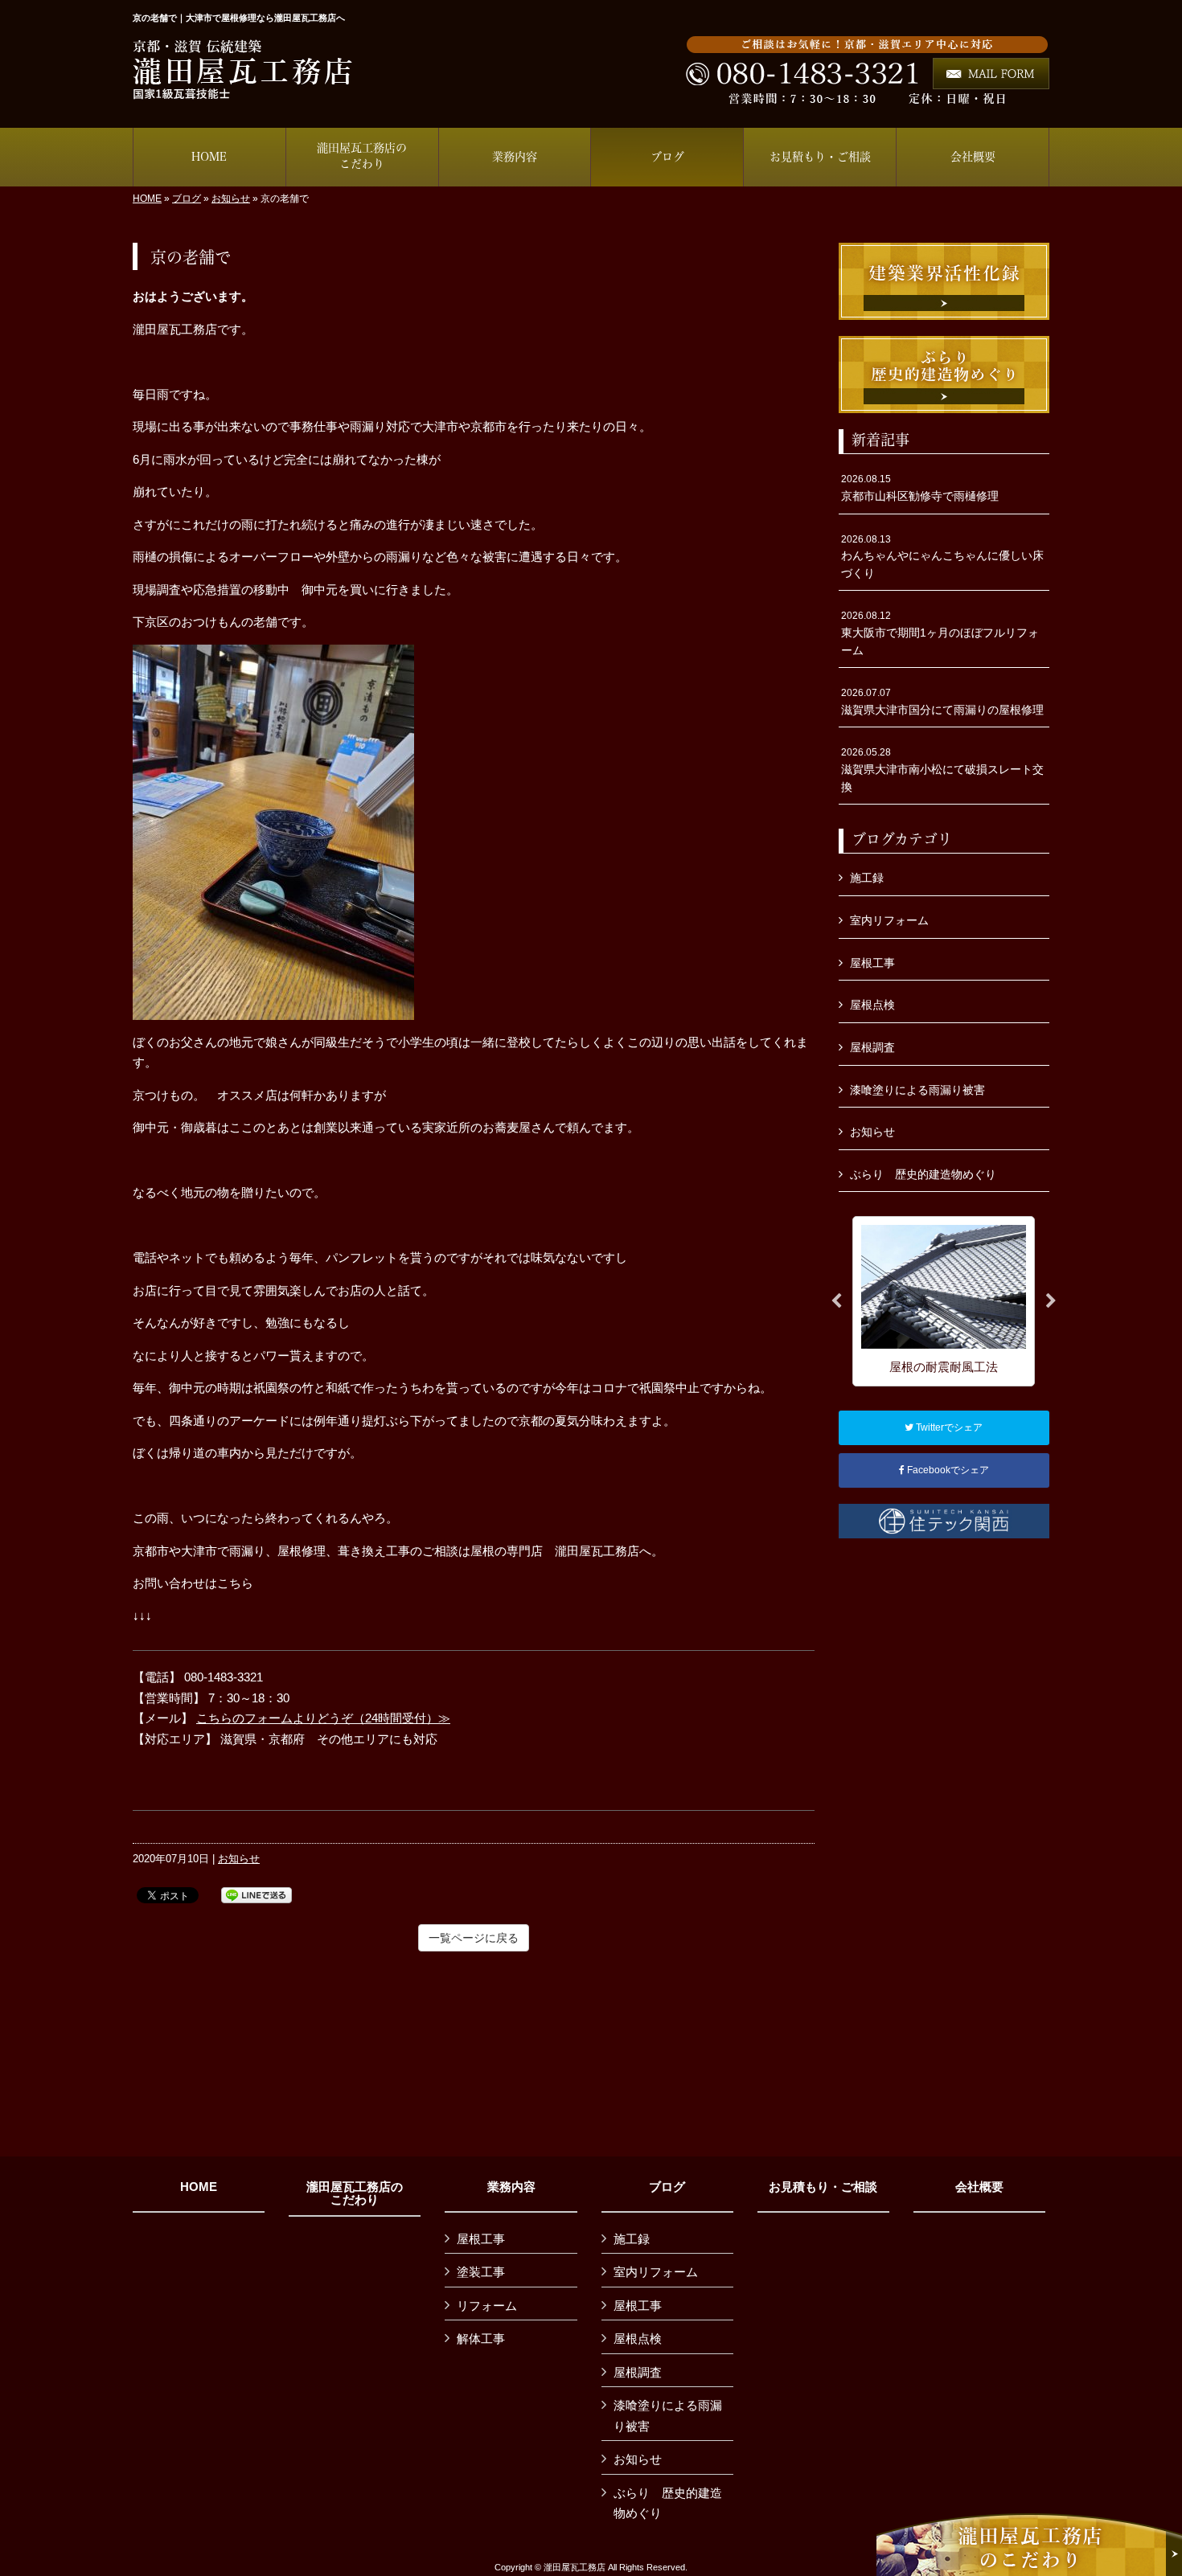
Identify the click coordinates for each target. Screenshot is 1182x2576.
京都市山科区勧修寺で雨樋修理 (920, 488)
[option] (944, 1301)
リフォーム (487, 2306)
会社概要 (979, 2187)
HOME (147, 199)
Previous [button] (836, 1301)
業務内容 (511, 2187)
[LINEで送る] (257, 1894)
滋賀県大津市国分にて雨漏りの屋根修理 (942, 702)
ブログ (187, 199)
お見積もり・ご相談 (823, 2187)
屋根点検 (872, 1005)
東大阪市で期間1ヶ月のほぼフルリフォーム (940, 633)
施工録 (867, 878)
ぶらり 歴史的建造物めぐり (923, 1174)
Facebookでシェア (947, 1470)
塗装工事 (481, 2272)
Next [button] (1051, 1301)
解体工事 (481, 2338)
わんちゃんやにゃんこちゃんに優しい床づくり (942, 557)
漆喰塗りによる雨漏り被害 (917, 1090)
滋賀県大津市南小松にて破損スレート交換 (942, 770)
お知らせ (231, 199)
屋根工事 (872, 963)
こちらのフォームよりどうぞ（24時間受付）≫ (323, 1718)
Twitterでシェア (948, 1427)
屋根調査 (872, 1047)
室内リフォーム (889, 920)
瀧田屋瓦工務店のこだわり (355, 2194)
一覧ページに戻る (474, 1938)
